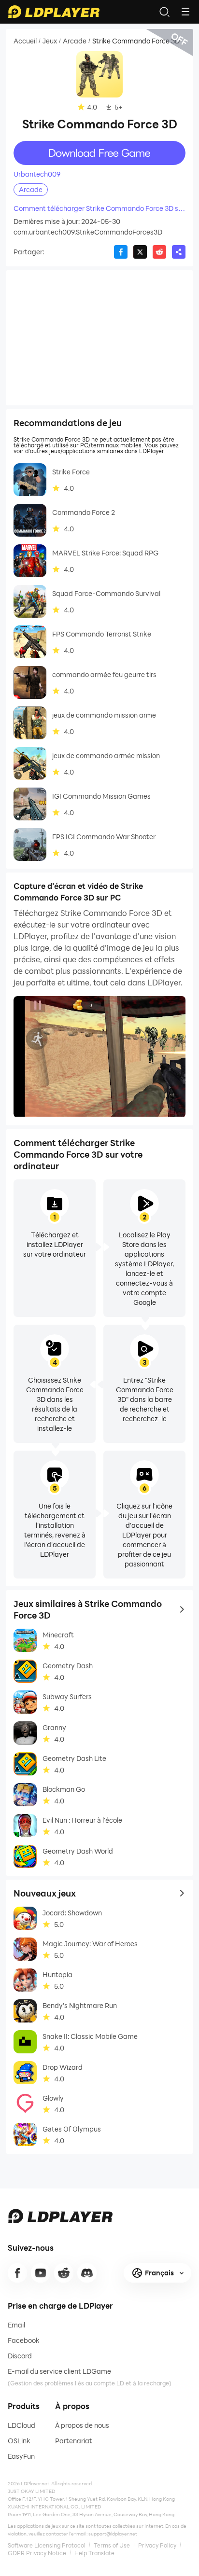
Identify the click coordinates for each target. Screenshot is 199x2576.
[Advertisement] (99, 338)
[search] (164, 12)
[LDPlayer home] (54, 12)
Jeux (50, 41)
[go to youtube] (41, 2273)
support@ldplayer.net (113, 2534)
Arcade (75, 41)
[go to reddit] (64, 2273)
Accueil (25, 41)
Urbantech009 (37, 174)
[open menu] (185, 12)
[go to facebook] (17, 2273)
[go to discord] (87, 2273)
